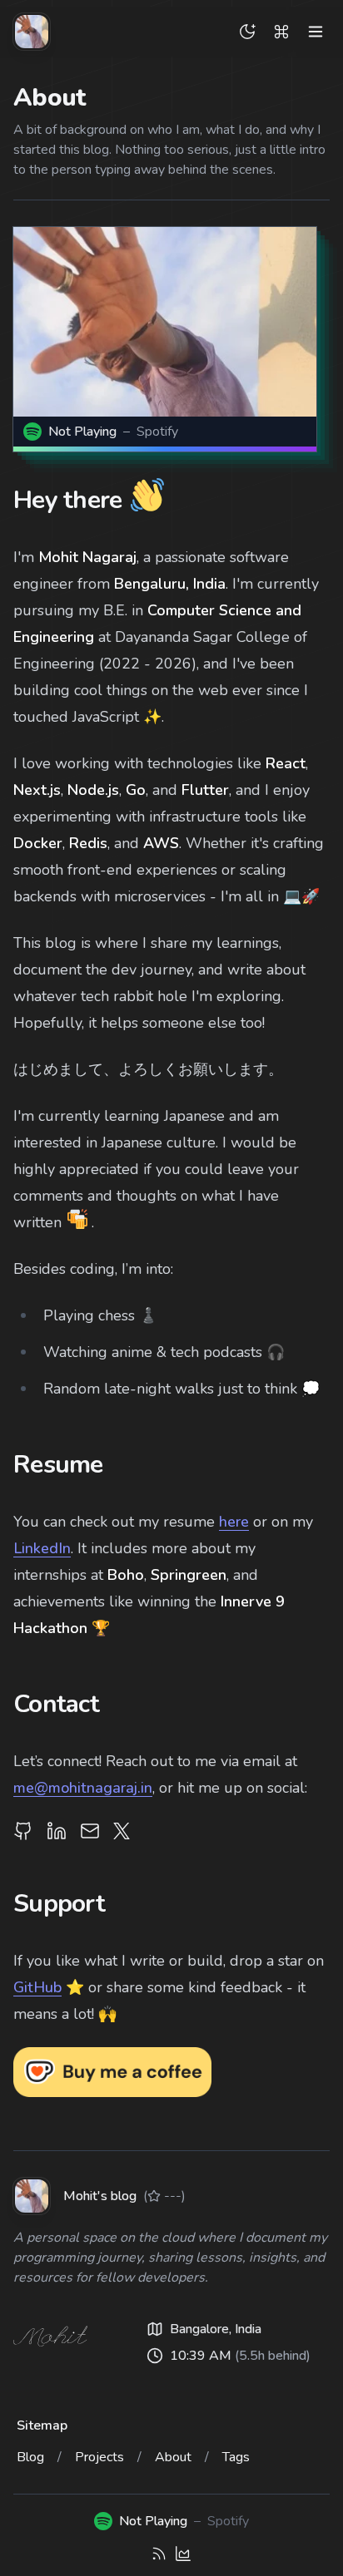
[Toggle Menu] (316, 32)
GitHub (37, 1987)
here (234, 1522)
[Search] (281, 32)
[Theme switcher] (247, 32)
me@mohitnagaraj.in (83, 1788)
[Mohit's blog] (32, 32)
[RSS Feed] (159, 2554)
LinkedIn (42, 1548)
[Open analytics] (183, 2554)
